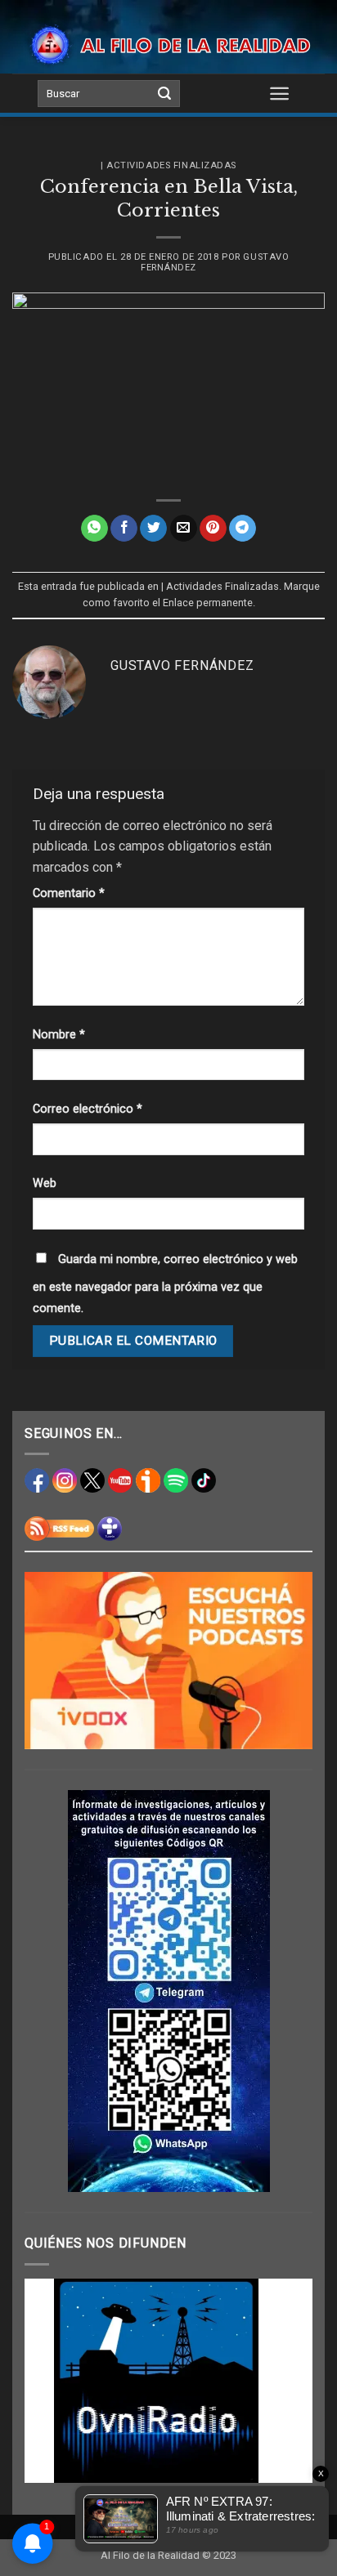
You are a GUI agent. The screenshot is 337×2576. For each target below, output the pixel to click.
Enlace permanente (208, 603)
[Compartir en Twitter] (153, 529)
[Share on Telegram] (243, 529)
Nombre (59, 1035)
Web (45, 1183)
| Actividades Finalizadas (168, 165)
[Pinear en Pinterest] (213, 529)
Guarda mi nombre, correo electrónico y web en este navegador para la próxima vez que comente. (165, 1284)
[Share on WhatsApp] (94, 529)
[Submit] (164, 94)
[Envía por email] (184, 529)
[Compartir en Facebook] (124, 529)
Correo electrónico (88, 1109)
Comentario (69, 893)
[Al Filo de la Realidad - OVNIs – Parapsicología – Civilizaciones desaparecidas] (168, 45)
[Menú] (279, 93)
